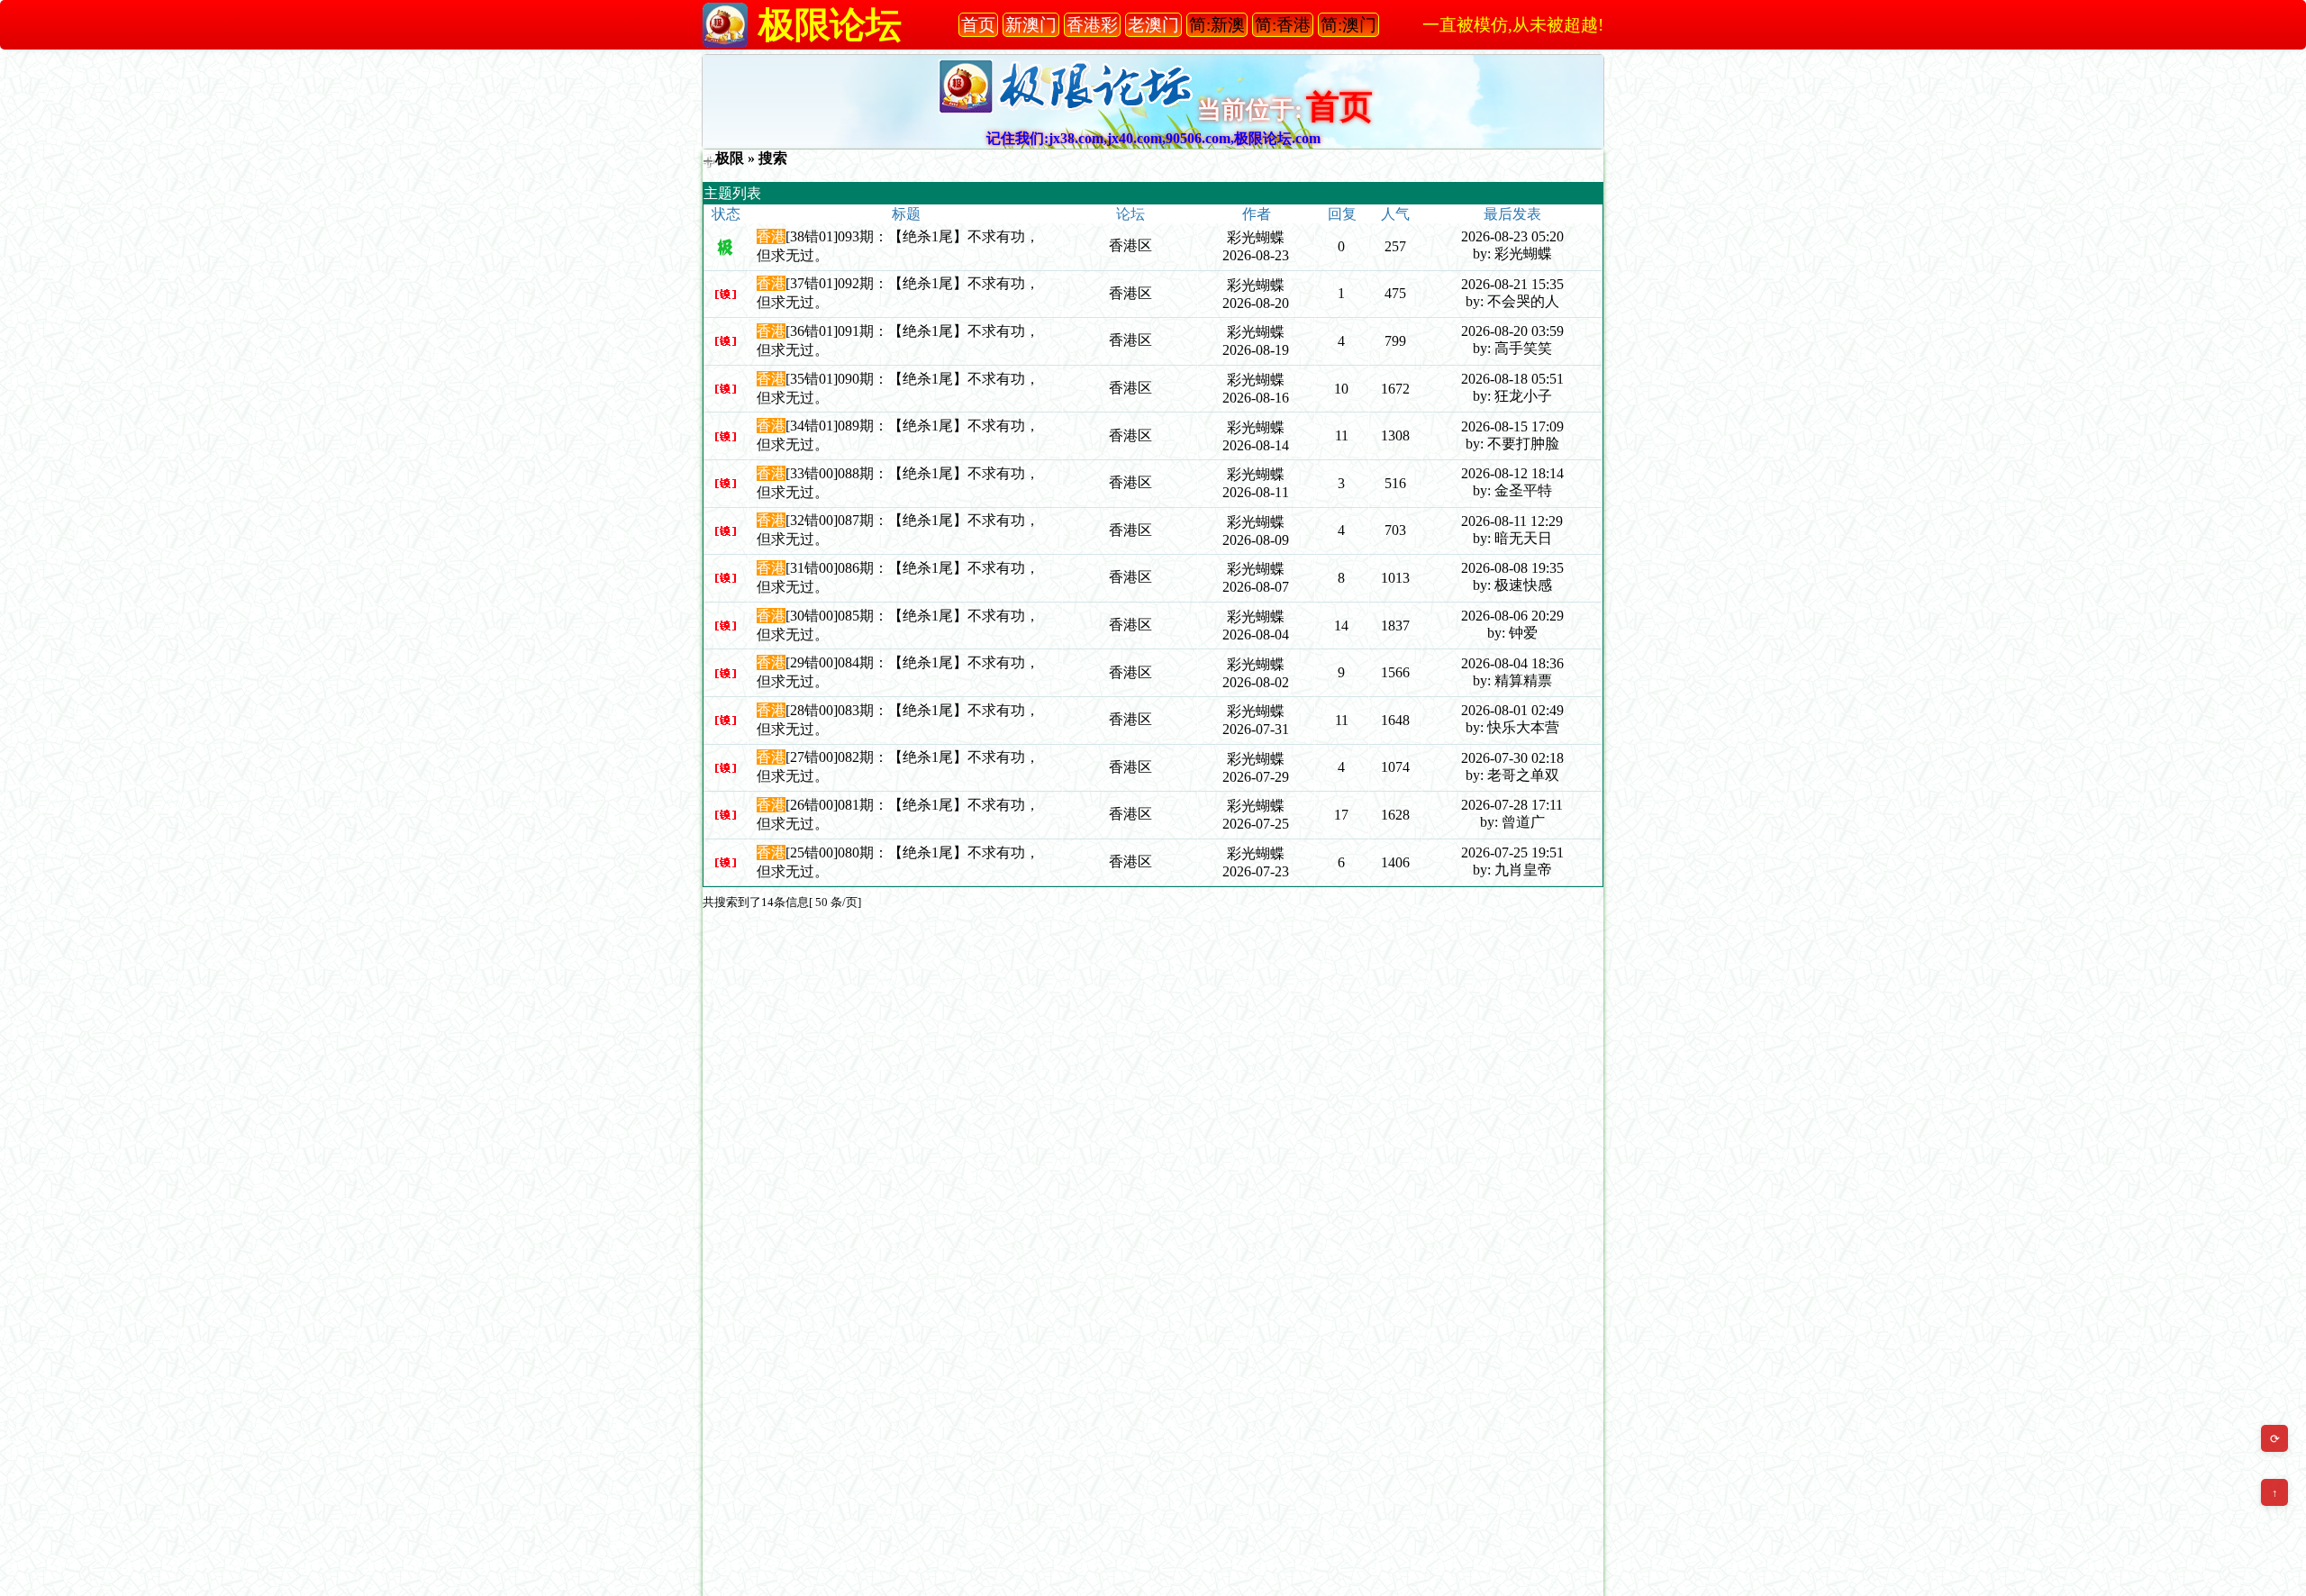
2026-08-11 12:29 (1512, 521)
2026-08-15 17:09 (1512, 426)
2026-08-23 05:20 (1512, 236)
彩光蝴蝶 (1256, 237)
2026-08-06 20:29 (1512, 616)
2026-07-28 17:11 (1512, 805)
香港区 (1130, 245)
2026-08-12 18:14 (1512, 473)
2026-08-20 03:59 (1512, 331)
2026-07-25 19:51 (1512, 852)
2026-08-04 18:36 (1512, 663)
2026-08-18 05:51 (1512, 379)
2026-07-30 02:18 (1512, 758)
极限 (730, 158)
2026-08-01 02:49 (1512, 710)
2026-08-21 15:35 (1512, 284)
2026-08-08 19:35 (1512, 568)
